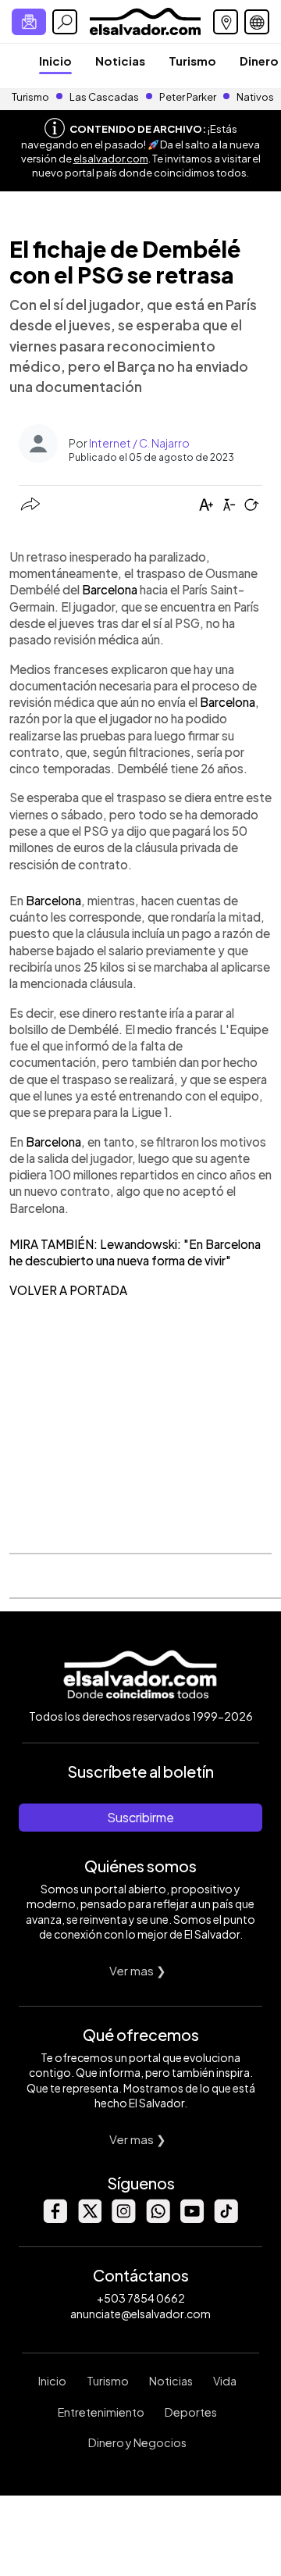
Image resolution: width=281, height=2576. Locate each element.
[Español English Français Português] (257, 22)
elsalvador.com (111, 159)
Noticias (120, 61)
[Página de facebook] (55, 2219)
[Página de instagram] (123, 2219)
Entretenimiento (101, 2412)
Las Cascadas (104, 97)
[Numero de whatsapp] (158, 2219)
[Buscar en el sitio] (65, 22)
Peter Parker (189, 97)
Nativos (255, 97)
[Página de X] (89, 2219)
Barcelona (110, 589)
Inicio (55, 61)
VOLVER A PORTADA (68, 1290)
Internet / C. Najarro (139, 443)
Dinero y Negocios (137, 2442)
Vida (225, 2381)
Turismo (192, 61)
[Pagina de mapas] (226, 22)
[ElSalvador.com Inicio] (145, 20)
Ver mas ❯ (138, 1970)
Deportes (191, 2412)
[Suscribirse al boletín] (29, 22)
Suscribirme (140, 1817)
